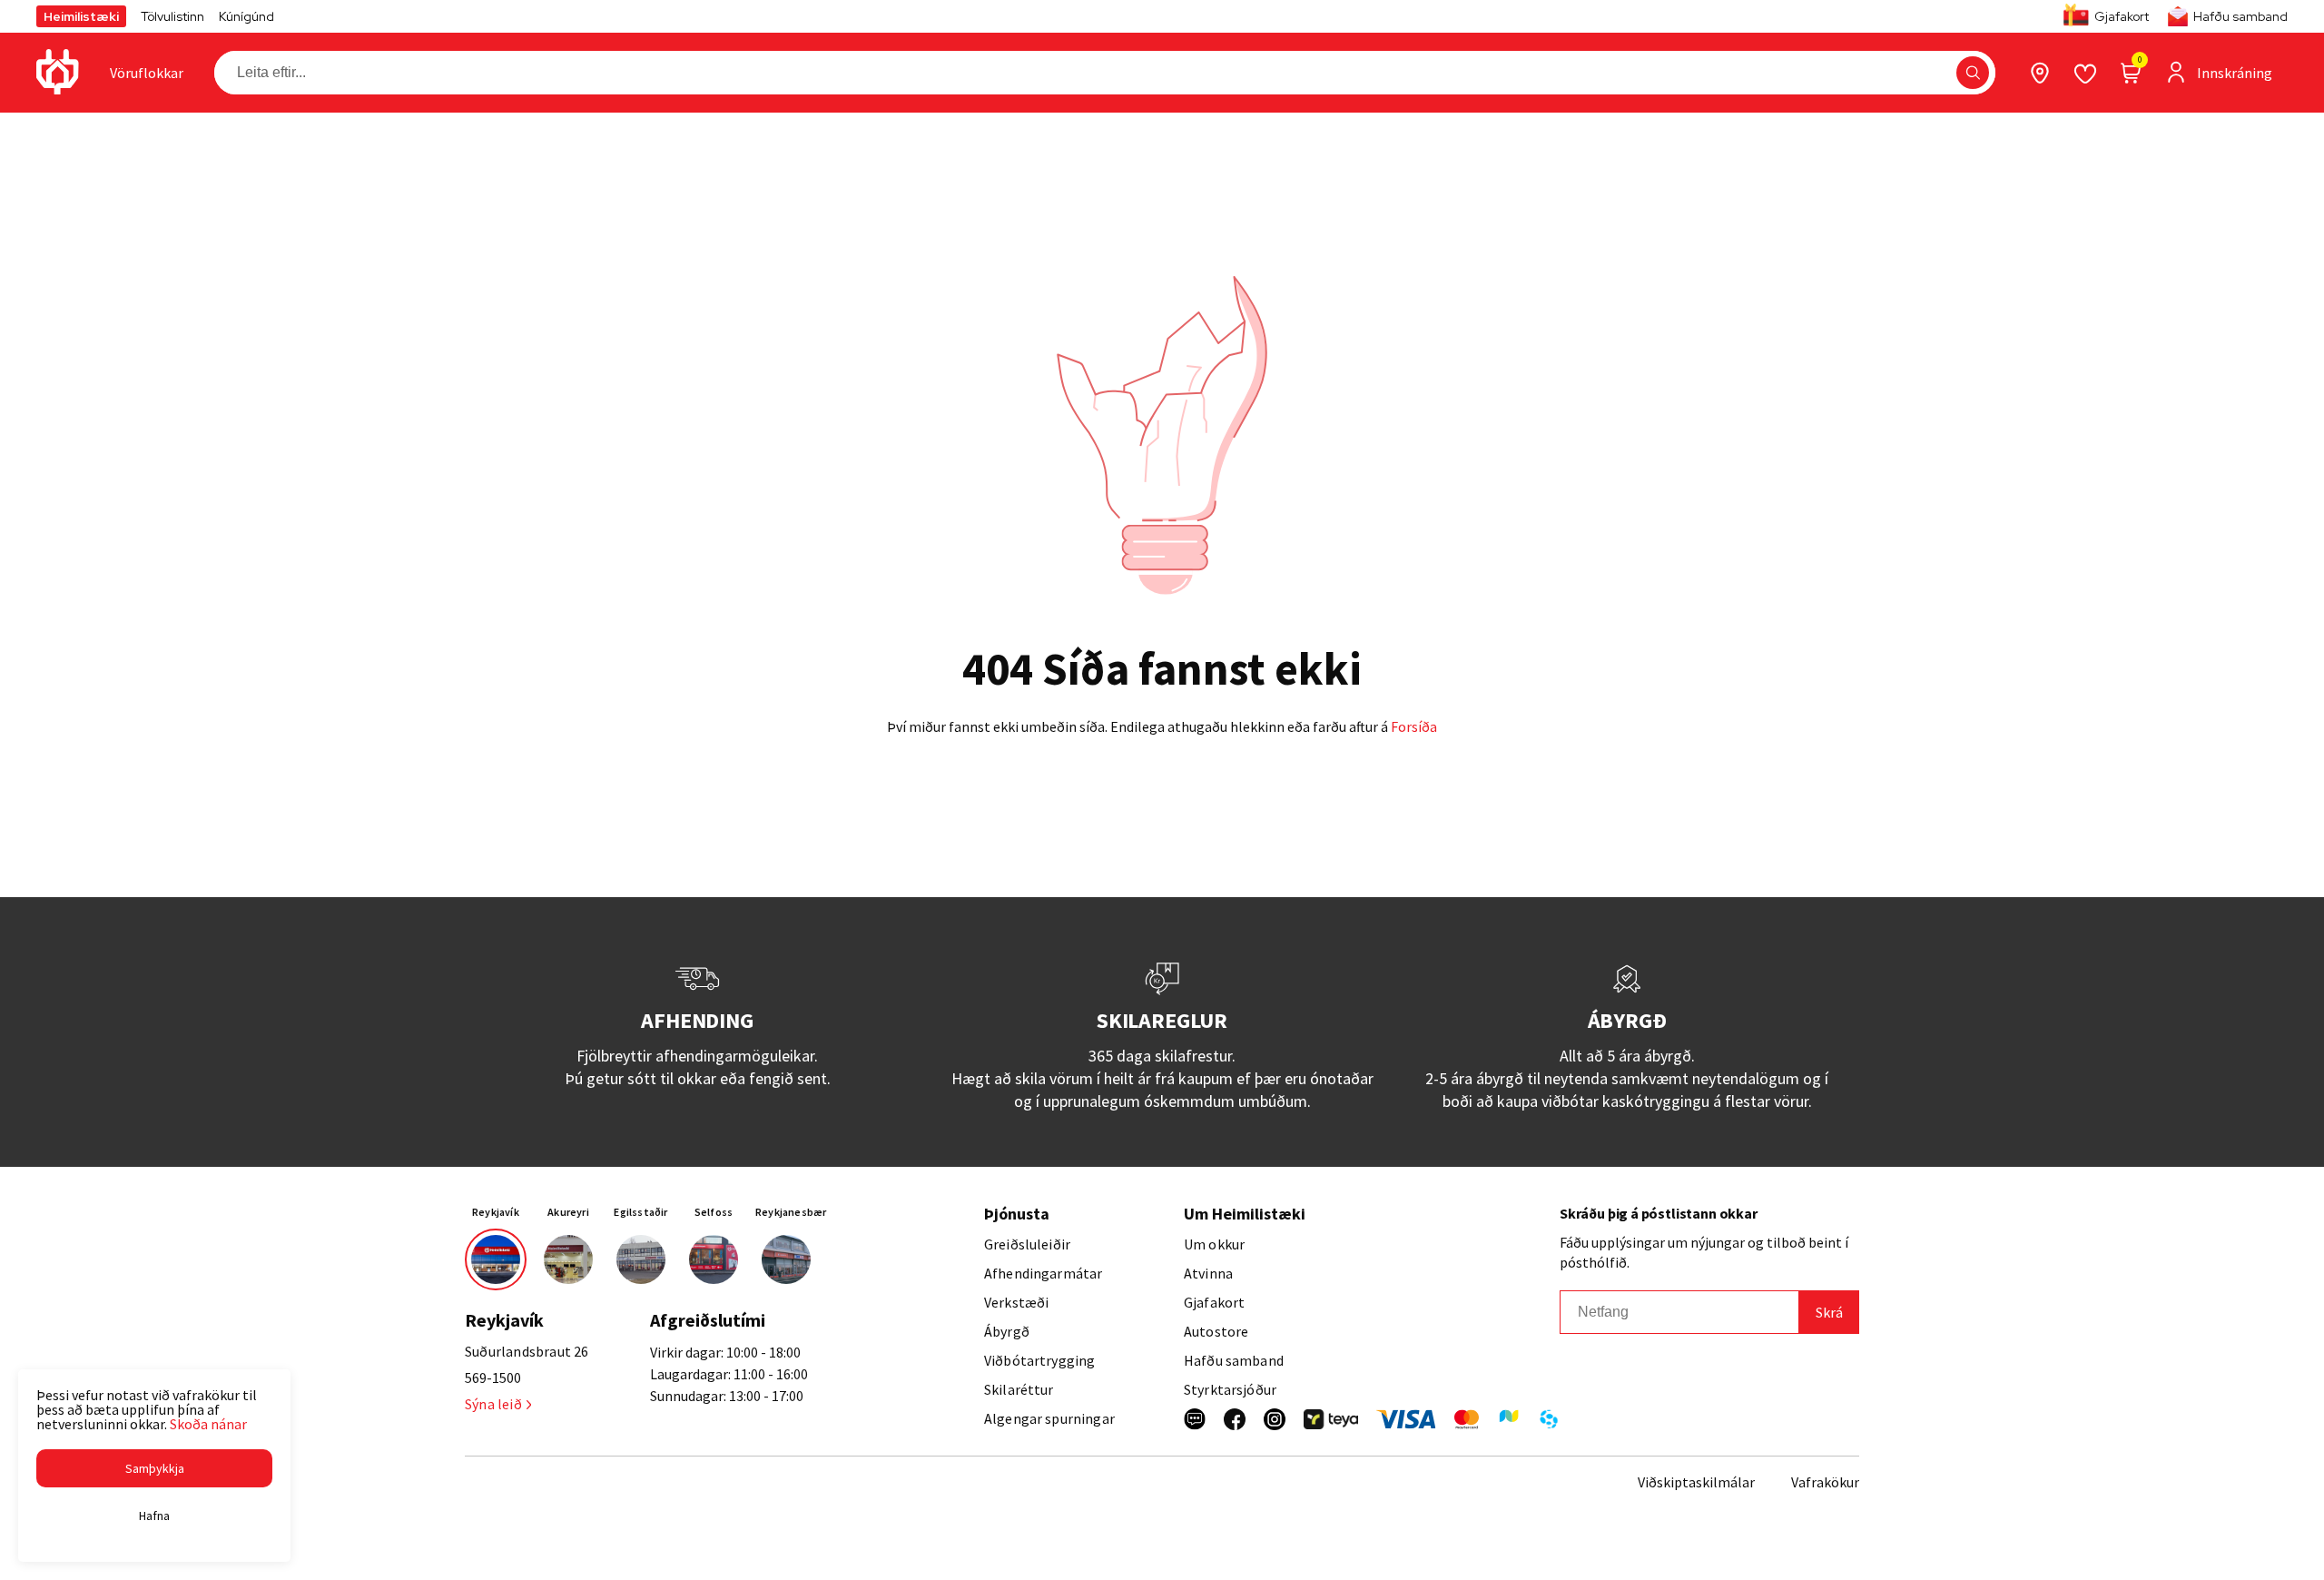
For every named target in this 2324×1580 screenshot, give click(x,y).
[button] (1973, 73)
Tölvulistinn (172, 16)
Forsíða (1414, 726)
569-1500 (493, 1378)
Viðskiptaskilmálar (1696, 1482)
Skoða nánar (208, 1424)
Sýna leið (493, 1404)
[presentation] (147, 73)
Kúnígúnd (246, 16)
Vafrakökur (1825, 1482)
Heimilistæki (81, 16)
